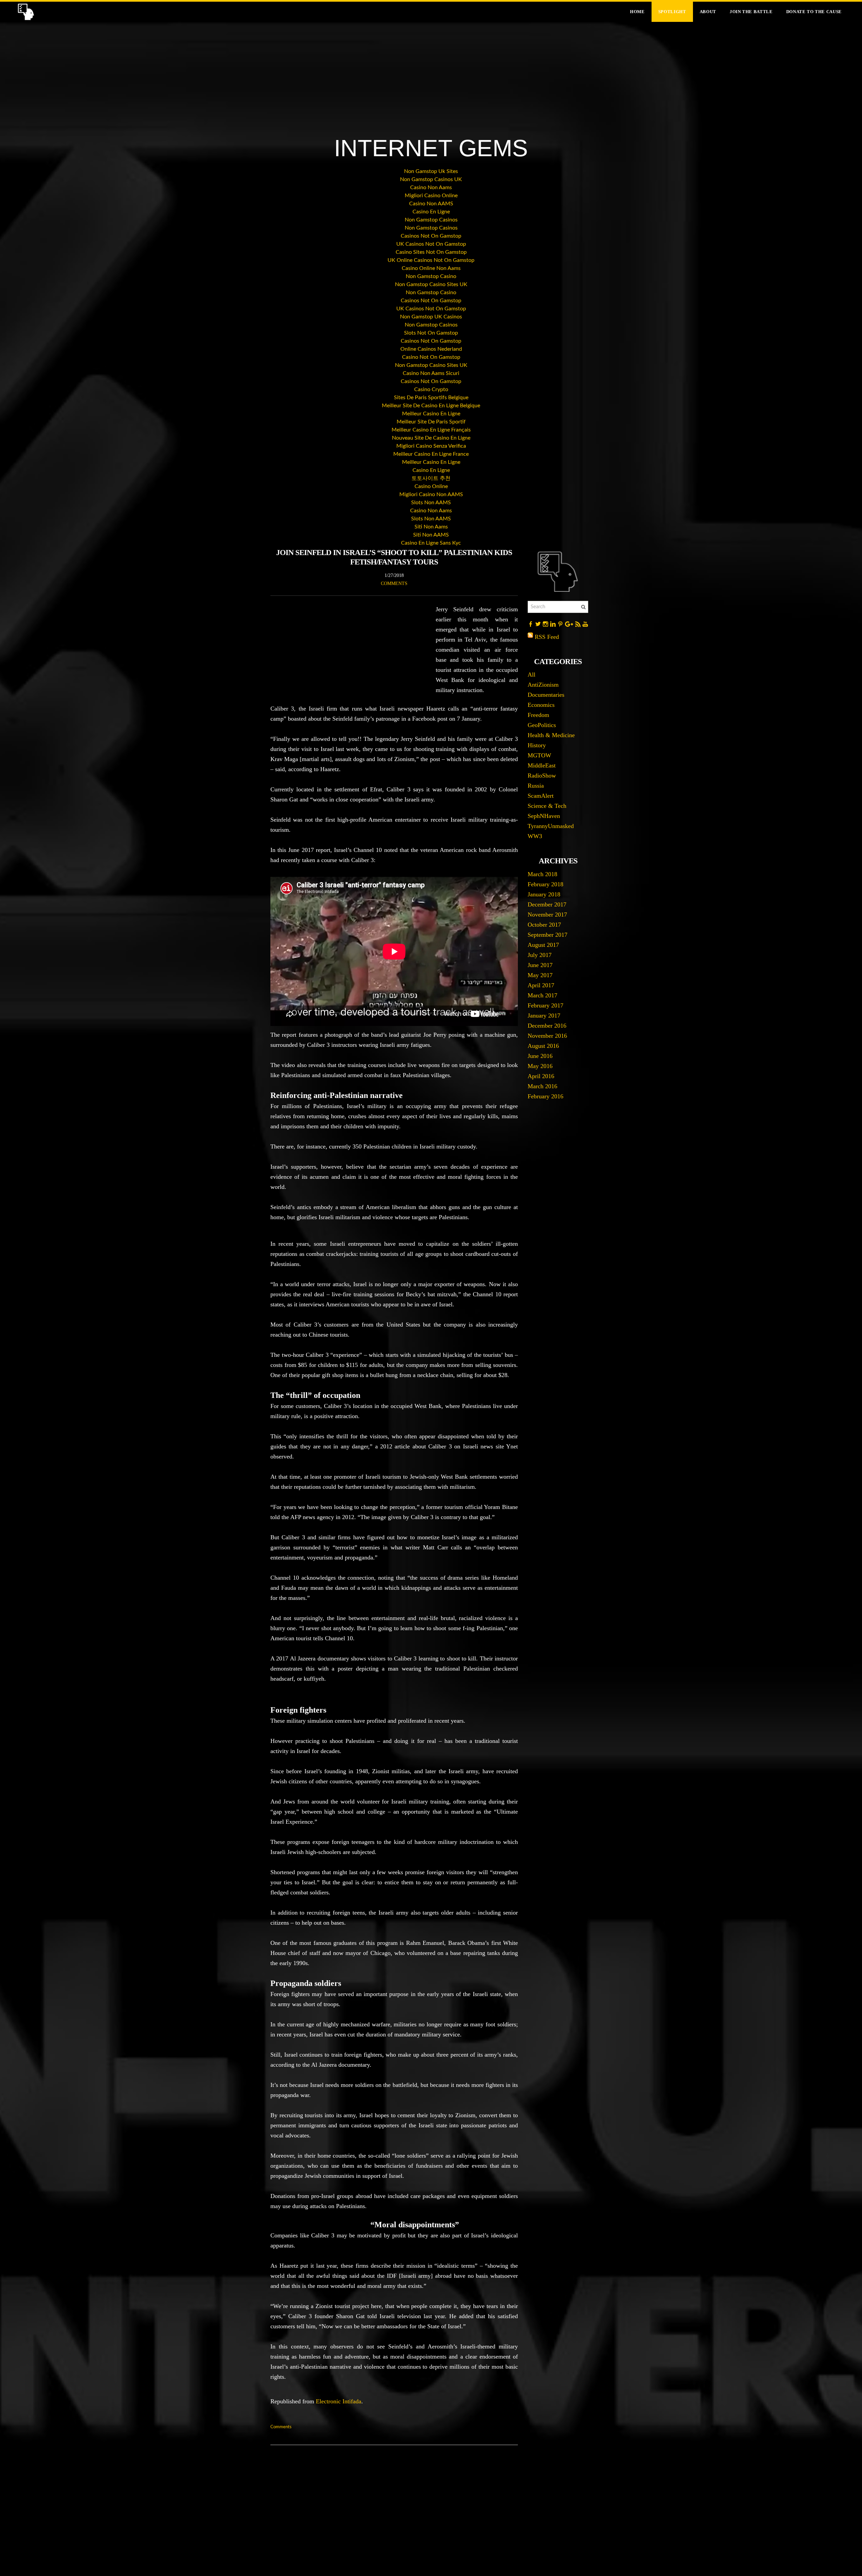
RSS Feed (547, 637)
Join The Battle (751, 12)
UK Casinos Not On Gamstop (431, 244)
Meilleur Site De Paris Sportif (431, 422)
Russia (536, 786)
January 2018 (544, 894)
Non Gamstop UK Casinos (431, 317)
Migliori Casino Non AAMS (431, 494)
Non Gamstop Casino (431, 276)
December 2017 (547, 904)
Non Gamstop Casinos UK (431, 179)
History (537, 745)
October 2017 (544, 925)
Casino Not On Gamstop (431, 357)
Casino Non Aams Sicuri (431, 373)
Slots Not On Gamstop (431, 333)
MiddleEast (542, 765)
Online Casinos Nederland (431, 349)
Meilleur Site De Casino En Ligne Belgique (431, 406)
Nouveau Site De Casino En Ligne (431, 438)
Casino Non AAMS (431, 204)
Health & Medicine (551, 735)
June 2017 (540, 965)
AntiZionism (543, 685)
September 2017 (548, 935)
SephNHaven (544, 816)
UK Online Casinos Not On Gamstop (431, 260)
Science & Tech (547, 806)
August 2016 (543, 1046)
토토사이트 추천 (431, 478)
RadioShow (542, 776)
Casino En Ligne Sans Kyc (431, 543)
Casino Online (431, 486)
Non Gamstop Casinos (431, 220)
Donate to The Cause (814, 12)
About (708, 12)
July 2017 (540, 955)
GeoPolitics (542, 725)
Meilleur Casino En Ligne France (431, 454)
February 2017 (545, 1005)
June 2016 (540, 1056)
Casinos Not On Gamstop (431, 236)
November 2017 (547, 915)
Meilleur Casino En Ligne (431, 414)
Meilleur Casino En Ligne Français (431, 430)
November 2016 (547, 1036)
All (532, 675)
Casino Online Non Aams (431, 268)
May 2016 (540, 1066)
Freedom (538, 715)
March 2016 (542, 1086)
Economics (541, 705)
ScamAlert (541, 796)
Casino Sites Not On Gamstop (431, 252)
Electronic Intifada (339, 2401)
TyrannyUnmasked (551, 826)
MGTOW (539, 755)
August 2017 (543, 945)
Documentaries (546, 695)
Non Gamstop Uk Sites (431, 171)
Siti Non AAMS (431, 535)
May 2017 (540, 975)
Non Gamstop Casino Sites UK (431, 284)
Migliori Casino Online (431, 196)
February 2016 (545, 1096)
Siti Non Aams (431, 527)
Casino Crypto (431, 389)
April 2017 (541, 985)
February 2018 (545, 884)
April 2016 (541, 1076)
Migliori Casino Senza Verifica (431, 446)
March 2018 (542, 874)
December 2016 (547, 1026)
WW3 (535, 836)
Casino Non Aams (431, 187)
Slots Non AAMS (431, 503)
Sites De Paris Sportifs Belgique (431, 398)
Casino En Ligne (431, 212)
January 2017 (544, 1016)
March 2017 (542, 995)
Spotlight (672, 12)
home (637, 12)
